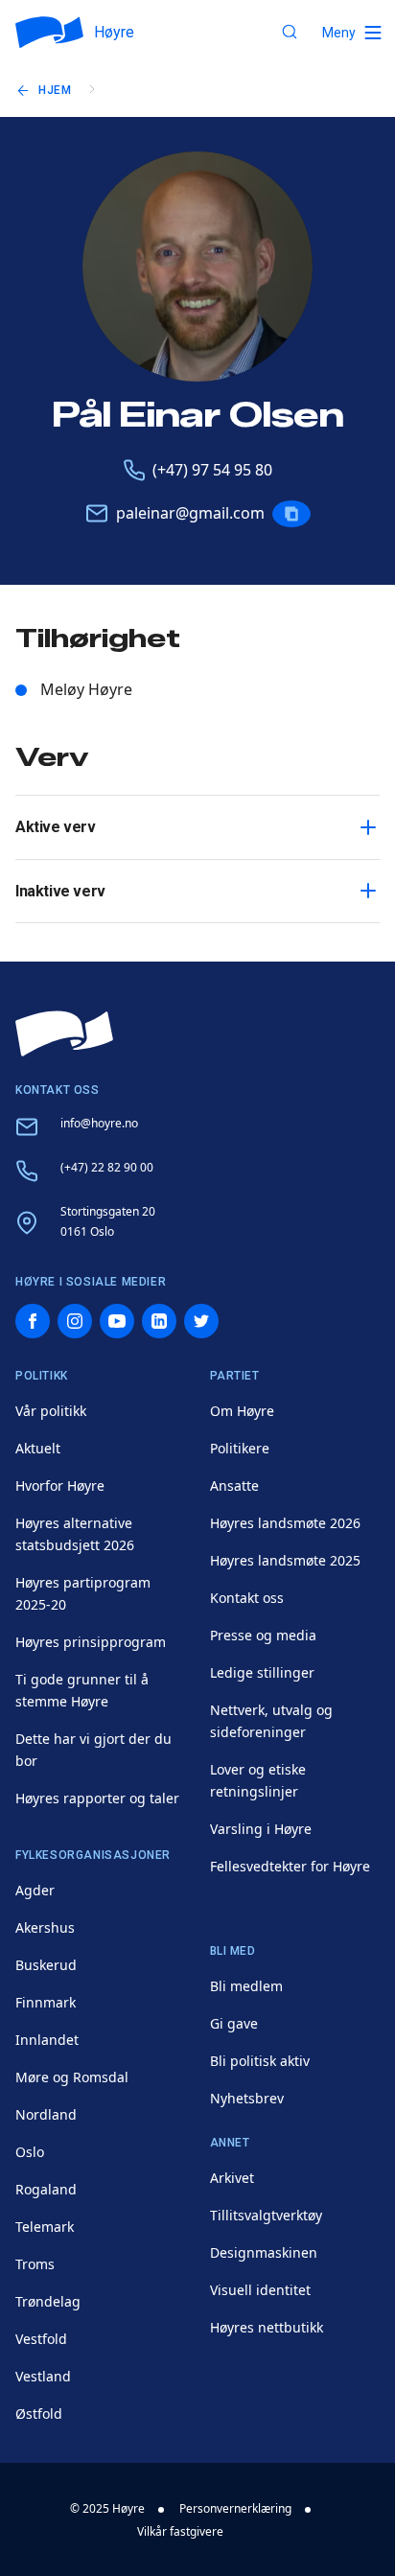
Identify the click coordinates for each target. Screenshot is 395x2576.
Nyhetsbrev (247, 2098)
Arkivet (232, 2178)
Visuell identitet (260, 2290)
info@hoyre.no (99, 1123)
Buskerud (46, 1965)
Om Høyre (242, 1411)
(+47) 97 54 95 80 (212, 470)
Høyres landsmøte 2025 (285, 1560)
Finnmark (46, 2002)
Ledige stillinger (262, 1672)
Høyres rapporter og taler (97, 1798)
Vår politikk (51, 1411)
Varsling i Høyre (261, 1829)
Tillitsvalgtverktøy (266, 2215)
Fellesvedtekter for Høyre (290, 1866)
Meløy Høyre (86, 689)
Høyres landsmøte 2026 (285, 1523)
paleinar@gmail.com (190, 513)
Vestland (43, 2376)
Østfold (39, 2414)
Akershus (45, 1927)
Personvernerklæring (235, 2508)
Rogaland (46, 2189)
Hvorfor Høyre (60, 1485)
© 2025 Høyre (107, 2508)
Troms (35, 2264)
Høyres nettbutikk (267, 2327)
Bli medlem (246, 1986)
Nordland (46, 2114)
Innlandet (47, 2040)
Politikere (240, 1448)
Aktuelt (38, 1448)
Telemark (45, 2227)
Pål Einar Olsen (198, 415)
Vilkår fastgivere (180, 2531)
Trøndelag (48, 2301)
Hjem (55, 90)
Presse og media (263, 1635)
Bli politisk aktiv (260, 2061)
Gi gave (234, 2023)
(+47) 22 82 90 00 (107, 1167)
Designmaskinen (264, 2252)
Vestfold (41, 2339)
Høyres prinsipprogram (91, 1642)
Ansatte (234, 1485)
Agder (35, 1890)
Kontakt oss (247, 1598)
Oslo (30, 2152)
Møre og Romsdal (72, 2077)
